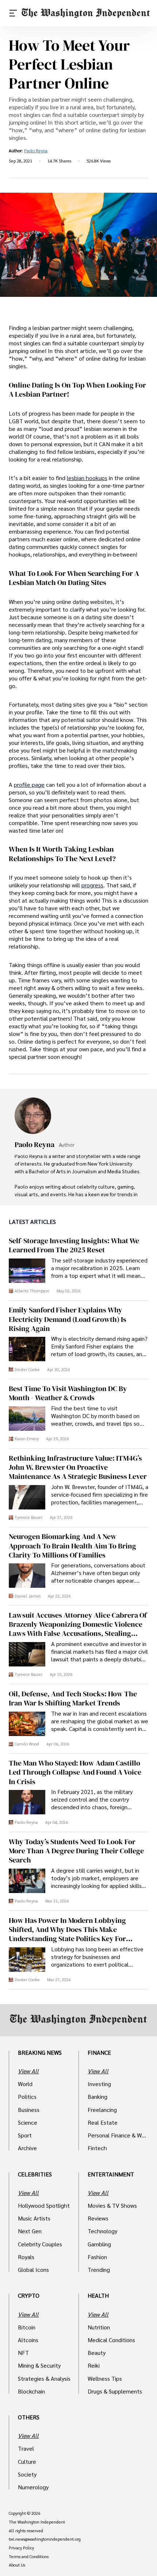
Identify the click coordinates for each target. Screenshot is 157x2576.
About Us (17, 2565)
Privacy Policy (21, 2548)
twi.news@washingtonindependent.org (45, 2539)
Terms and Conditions (29, 2557)
